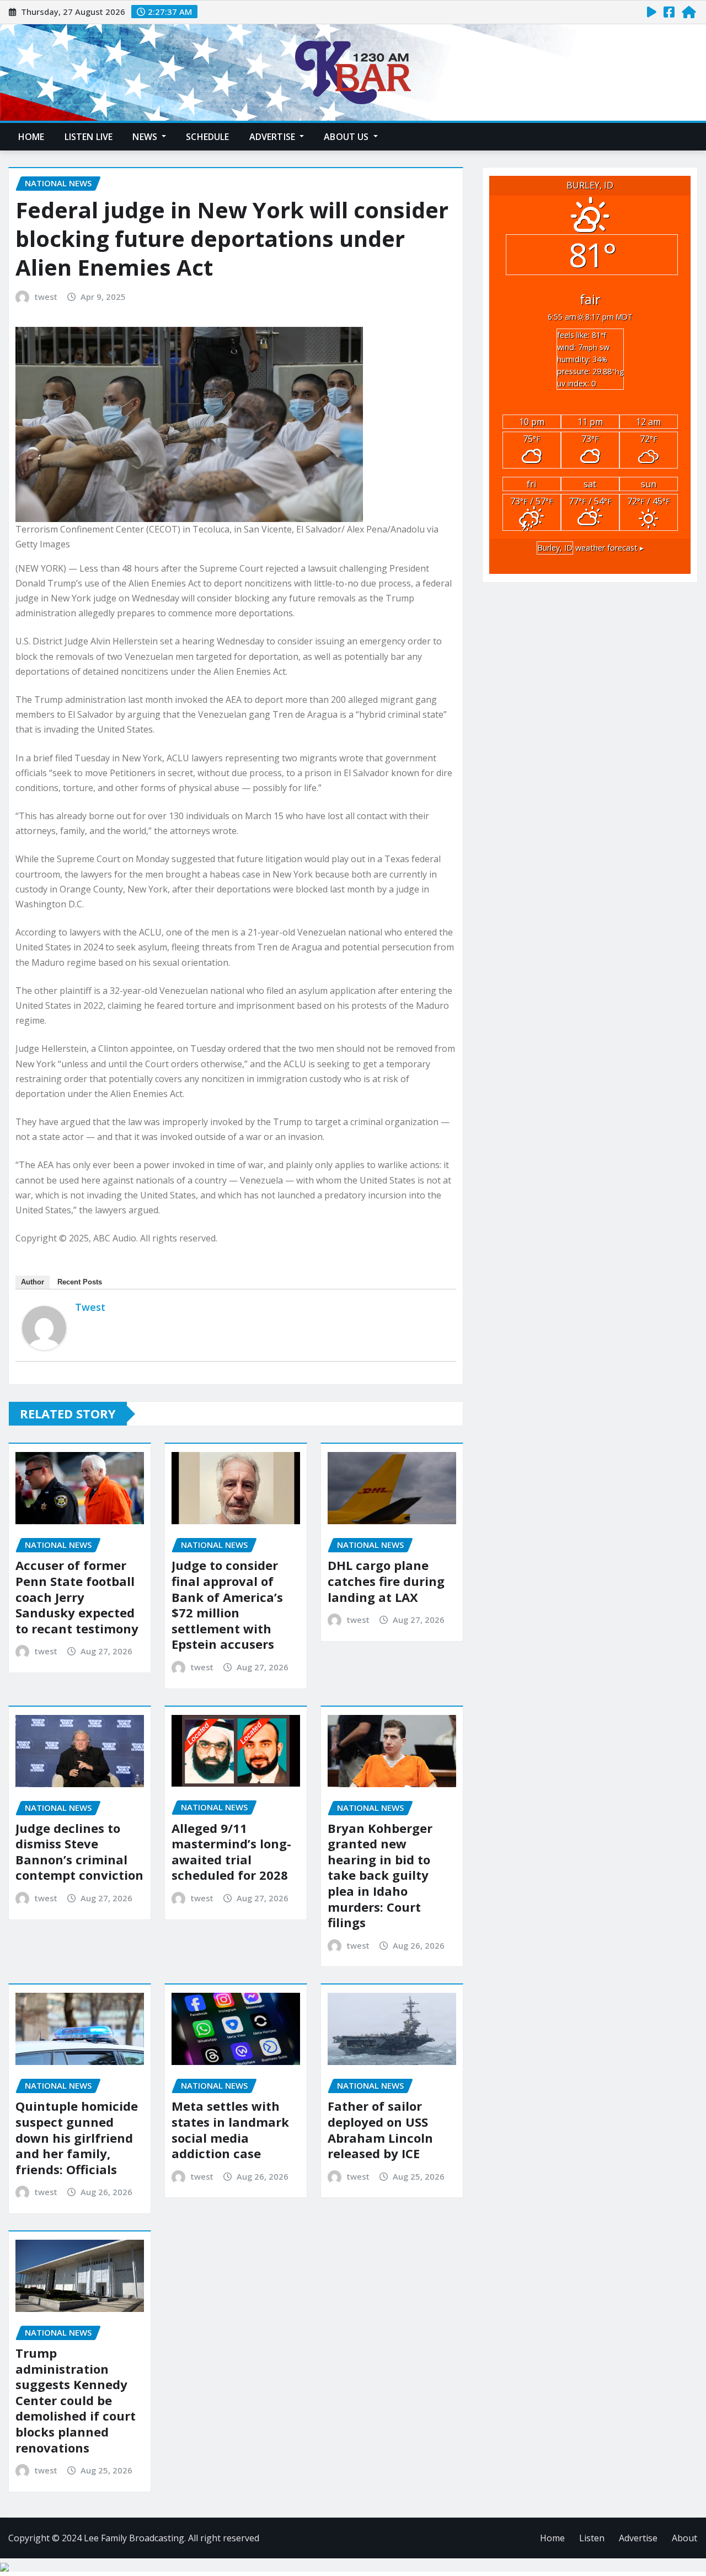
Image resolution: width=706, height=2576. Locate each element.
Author (33, 1282)
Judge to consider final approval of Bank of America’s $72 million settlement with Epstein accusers (227, 1604)
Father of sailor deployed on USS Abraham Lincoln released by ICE (380, 2129)
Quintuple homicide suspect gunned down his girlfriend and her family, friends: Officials (77, 2137)
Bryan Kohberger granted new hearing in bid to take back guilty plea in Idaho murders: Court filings (380, 1875)
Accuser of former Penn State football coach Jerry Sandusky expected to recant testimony (77, 1596)
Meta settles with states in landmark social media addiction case (230, 2129)
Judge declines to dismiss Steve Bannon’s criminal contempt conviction (79, 1852)
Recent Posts (80, 1282)
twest (46, 297)
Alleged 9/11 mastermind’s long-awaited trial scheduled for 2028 (231, 1852)
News (146, 137)
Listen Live (89, 137)
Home (31, 137)
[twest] (44, 1328)
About (684, 2538)
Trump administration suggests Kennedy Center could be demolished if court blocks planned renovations (76, 2400)
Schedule (207, 137)
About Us (347, 137)
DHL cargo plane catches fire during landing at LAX (386, 1581)
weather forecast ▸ (590, 548)
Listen (592, 2538)
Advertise (274, 137)
